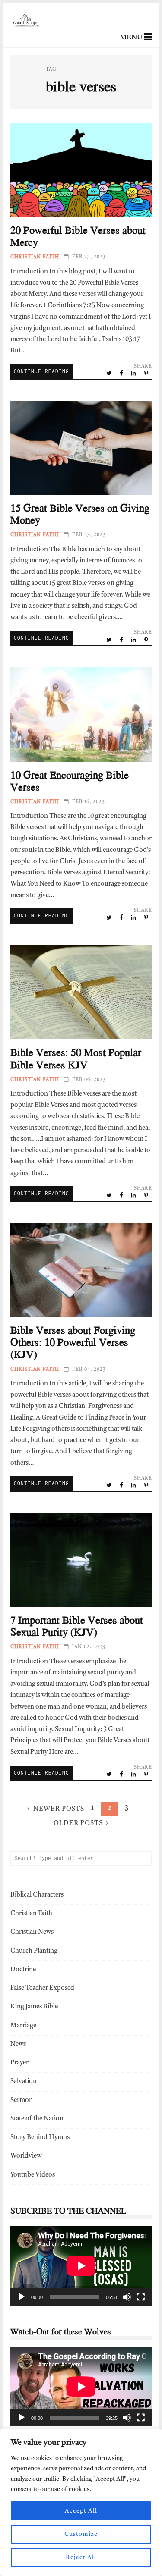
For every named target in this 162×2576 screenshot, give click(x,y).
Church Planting (34, 1951)
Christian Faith (35, 257)
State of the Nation (37, 2119)
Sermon (22, 2100)
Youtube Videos (33, 2175)
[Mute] (127, 2297)
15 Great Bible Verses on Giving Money (81, 448)
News (18, 2044)
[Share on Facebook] (122, 374)
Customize (81, 2534)
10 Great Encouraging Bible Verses (81, 714)
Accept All (81, 2511)
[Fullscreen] (141, 2297)
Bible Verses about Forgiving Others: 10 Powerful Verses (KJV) (81, 1270)
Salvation (24, 2081)
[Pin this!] (147, 374)
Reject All (81, 2557)
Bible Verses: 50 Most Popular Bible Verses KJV (81, 992)
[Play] (22, 2297)
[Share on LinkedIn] (134, 374)
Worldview (26, 2156)
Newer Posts (59, 1809)
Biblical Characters (37, 1895)
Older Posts (78, 1824)
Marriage (23, 2026)
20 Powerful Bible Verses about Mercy (81, 170)
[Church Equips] (26, 40)
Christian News (32, 1932)
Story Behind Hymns (40, 2138)
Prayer (19, 2063)
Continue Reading (41, 371)
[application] (81, 2266)
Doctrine (23, 1970)
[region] (81, 2502)
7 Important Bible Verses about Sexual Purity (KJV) (81, 1560)
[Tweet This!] (110, 374)
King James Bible (34, 2007)
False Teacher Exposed (42, 1988)
